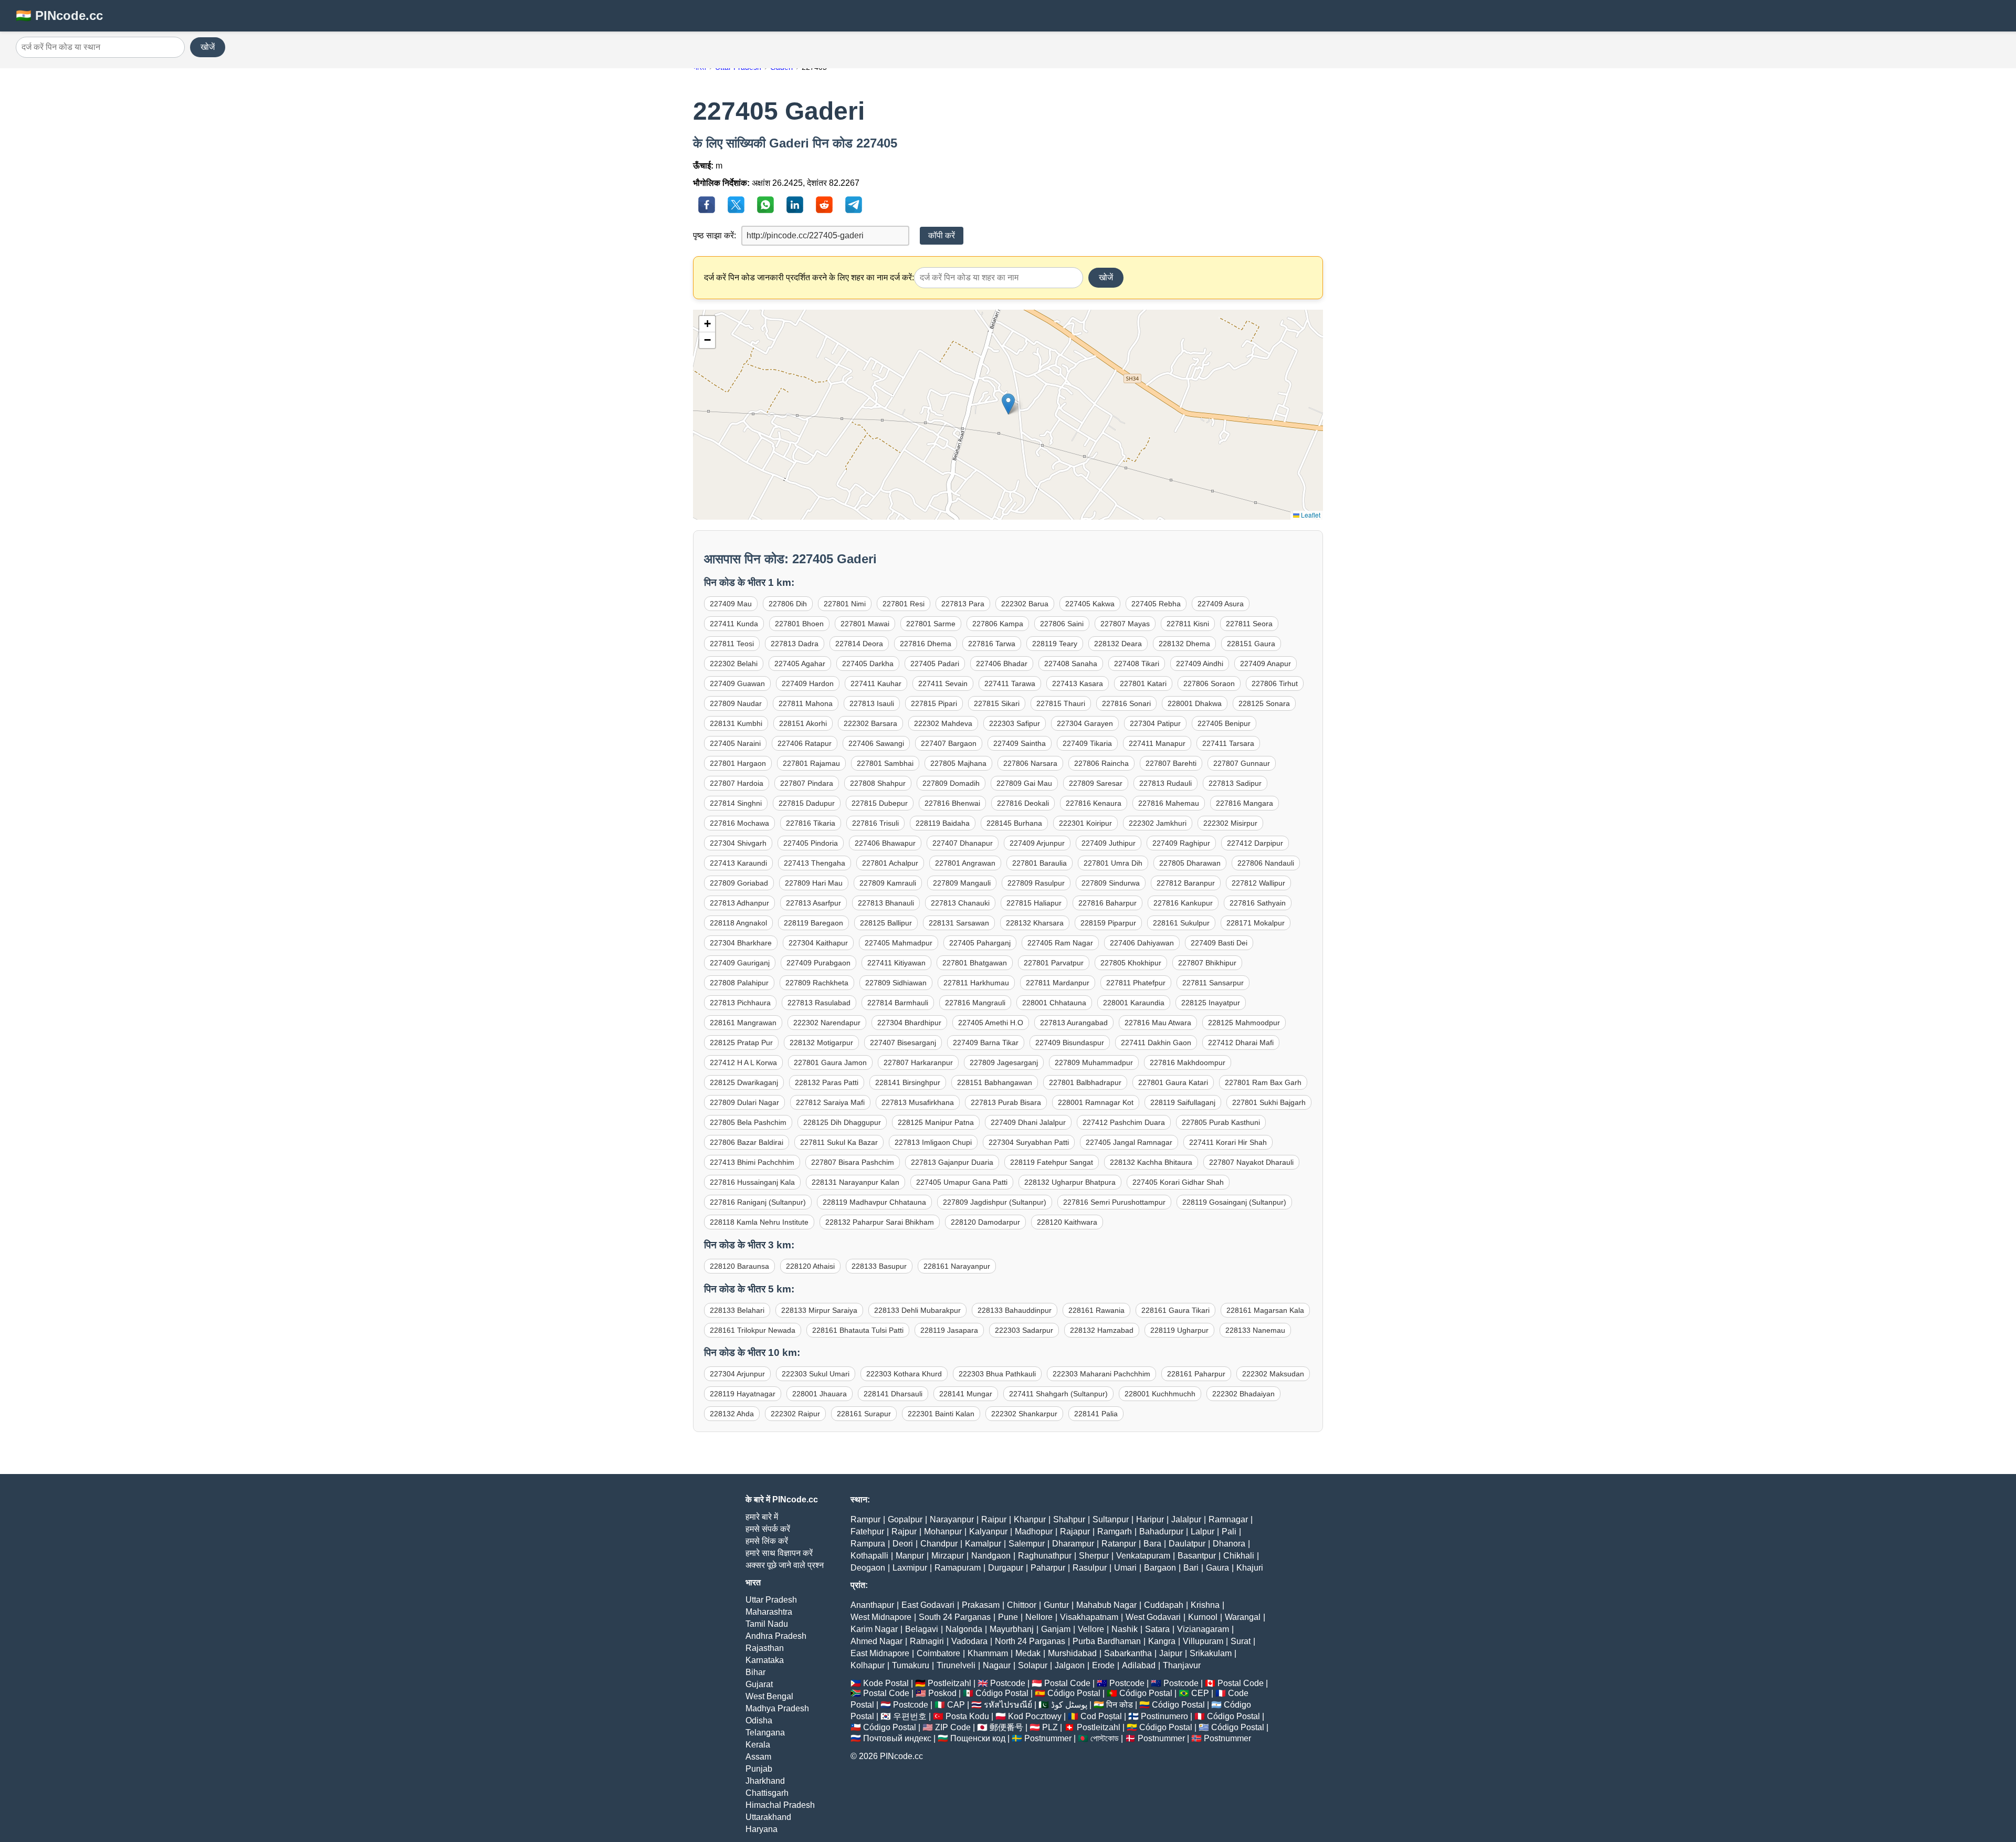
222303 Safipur (1015, 723)
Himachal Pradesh (780, 1805)
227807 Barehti (1171, 763)
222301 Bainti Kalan (941, 1414)
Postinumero (1164, 1716)
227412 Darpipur (1255, 843)
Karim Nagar (874, 1629)
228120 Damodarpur (985, 1222)
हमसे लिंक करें (767, 1541)
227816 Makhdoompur (1188, 1062)
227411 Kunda (734, 624)
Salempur (1027, 1544)
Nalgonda (964, 1629)
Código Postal (1002, 1693)
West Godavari (1153, 1617)
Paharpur (1048, 1568)
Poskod (942, 1693)
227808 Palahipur (739, 983)
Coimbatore (938, 1653)
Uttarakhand (768, 1817)
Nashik (1125, 1629)
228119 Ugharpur (1179, 1330)
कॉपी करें (942, 235)
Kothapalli (869, 1556)
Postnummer (1048, 1738)
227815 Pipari (934, 703)
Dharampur (1073, 1544)
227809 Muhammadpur (1094, 1062)
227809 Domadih (951, 783)
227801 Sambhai (885, 763)
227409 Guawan (737, 683)
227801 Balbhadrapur (1085, 1082)
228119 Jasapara (949, 1330)
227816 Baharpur (1107, 903)
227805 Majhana (958, 763)
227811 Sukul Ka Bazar (839, 1142)
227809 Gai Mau (1024, 783)
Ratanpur (1119, 1544)
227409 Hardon (808, 683)
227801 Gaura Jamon (830, 1062)
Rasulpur (1090, 1568)
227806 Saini (1062, 624)
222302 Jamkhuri (1158, 823)
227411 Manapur (1157, 743)
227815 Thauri (1061, 703)
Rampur (865, 1519)
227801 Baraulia (1039, 863)
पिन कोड (1120, 1705)
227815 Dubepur (880, 803)
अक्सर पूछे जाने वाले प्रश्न (785, 1565)
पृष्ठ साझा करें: (715, 235)
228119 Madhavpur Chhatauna (874, 1202)
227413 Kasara (1078, 683)
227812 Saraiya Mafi (830, 1102)
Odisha (759, 1720)
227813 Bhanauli (886, 903)
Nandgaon (991, 1556)
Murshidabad (1072, 1653)
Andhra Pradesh (776, 1636)
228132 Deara (1118, 644)
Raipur (994, 1519)
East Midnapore (880, 1653)
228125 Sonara (1264, 703)
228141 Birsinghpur (908, 1082)
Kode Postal (886, 1683)
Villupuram (1203, 1641)
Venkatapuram (1143, 1556)
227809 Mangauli (962, 883)
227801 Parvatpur (1054, 963)
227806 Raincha (1101, 763)
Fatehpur (867, 1532)
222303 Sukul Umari (816, 1374)
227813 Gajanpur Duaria (952, 1162)
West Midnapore (881, 1617)
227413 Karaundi (738, 863)
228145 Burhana (1014, 823)
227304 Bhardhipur (909, 1023)
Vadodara (969, 1641)
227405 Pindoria (811, 843)
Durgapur (1006, 1568)
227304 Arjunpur (737, 1374)
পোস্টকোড (1105, 1738)
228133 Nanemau (1255, 1330)
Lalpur (1203, 1532)
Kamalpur (983, 1544)
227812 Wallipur (1258, 883)
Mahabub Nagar (1106, 1605)
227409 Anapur (1266, 664)
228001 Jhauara (820, 1394)
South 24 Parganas (955, 1617)
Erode (1103, 1665)
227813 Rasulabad (819, 1003)
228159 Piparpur (1108, 923)
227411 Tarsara (1228, 743)
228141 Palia (1096, 1414)
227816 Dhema (926, 644)
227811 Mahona (806, 703)
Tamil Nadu (767, 1624)
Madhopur (1034, 1532)
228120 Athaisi (810, 1266)
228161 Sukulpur (1181, 923)
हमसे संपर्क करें (768, 1529)
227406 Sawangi (876, 743)
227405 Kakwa (1090, 604)
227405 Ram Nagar (1060, 943)
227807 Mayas (1125, 624)
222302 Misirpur (1230, 823)
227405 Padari (935, 664)
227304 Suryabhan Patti (1029, 1142)
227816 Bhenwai (952, 803)
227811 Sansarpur (1213, 983)
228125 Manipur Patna (936, 1122)
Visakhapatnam (1089, 1617)
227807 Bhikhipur (1207, 963)
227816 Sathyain (1258, 903)
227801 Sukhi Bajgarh (1269, 1102)
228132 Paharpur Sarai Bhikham (880, 1222)
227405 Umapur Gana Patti (962, 1182)
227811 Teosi (732, 644)
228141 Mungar (966, 1394)
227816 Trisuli (875, 823)
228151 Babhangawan (995, 1082)
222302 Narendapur (827, 1023)
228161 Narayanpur (957, 1266)
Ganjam (1056, 1629)
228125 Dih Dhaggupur (842, 1122)
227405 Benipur (1224, 723)
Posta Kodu (967, 1716)
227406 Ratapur (805, 743)
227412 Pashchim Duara (1124, 1122)
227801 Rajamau (811, 763)
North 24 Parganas (1030, 1641)
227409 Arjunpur (1037, 843)
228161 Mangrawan (743, 1023)
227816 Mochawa (739, 823)
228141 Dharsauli (893, 1394)
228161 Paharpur (1196, 1374)
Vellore (1091, 1629)
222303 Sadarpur (1024, 1330)
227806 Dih (788, 604)
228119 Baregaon (813, 923)
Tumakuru (911, 1665)
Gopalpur (905, 1519)
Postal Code (1067, 1683)
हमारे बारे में (762, 1517)
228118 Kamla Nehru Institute (759, 1222)
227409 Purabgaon (818, 963)
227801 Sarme (931, 624)
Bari (1191, 1568)
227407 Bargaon (949, 743)
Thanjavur (1182, 1665)
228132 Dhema (1184, 644)
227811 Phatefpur (1136, 983)
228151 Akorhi (803, 723)
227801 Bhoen (799, 624)
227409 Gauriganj (740, 963)
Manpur (910, 1556)
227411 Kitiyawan (896, 963)
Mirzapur (948, 1556)
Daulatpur (1187, 1544)
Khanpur (1030, 1519)
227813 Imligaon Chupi (933, 1142)
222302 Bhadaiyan (1243, 1394)
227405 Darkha (868, 664)
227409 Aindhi (1200, 664)
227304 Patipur (1155, 723)
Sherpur (1094, 1556)
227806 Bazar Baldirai (747, 1142)
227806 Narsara (1030, 763)
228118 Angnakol (738, 923)
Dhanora (1229, 1544)
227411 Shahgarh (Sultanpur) (1058, 1394)
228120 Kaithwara (1067, 1222)
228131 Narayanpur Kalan (855, 1182)
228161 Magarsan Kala (1265, 1310)
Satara (1157, 1629)
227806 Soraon (1209, 683)
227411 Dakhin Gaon (1156, 1043)
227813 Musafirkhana (918, 1102)
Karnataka (765, 1660)
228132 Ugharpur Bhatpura (1070, 1182)
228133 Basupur (879, 1266)
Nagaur (997, 1665)
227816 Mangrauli (975, 1003)
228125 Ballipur (886, 923)
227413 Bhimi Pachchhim (752, 1162)
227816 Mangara (1245, 803)
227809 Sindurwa (1111, 883)
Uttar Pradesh (771, 1600)
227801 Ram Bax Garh (1263, 1082)
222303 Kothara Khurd (904, 1374)
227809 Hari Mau (814, 883)
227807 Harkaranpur (918, 1062)
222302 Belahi (734, 664)
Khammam (988, 1653)
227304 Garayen (1085, 723)
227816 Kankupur (1183, 903)
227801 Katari (1143, 683)
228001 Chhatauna (1054, 1003)
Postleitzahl (949, 1683)
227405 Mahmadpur (899, 943)
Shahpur (1069, 1519)
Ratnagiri (927, 1641)
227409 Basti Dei (1219, 943)
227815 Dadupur (807, 803)
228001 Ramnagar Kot (1096, 1102)
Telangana (765, 1733)
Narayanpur (952, 1519)
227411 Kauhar (876, 683)
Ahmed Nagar (876, 1641)
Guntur (1056, 1605)
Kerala (758, 1745)
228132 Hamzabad (1102, 1330)
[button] (1008, 404)
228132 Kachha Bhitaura (1151, 1162)
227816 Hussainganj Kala (752, 1182)
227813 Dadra (795, 644)
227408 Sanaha (1071, 664)
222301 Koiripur (1085, 823)
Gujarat (759, 1684)
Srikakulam (1211, 1653)
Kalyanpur (988, 1532)
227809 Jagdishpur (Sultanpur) (995, 1202)
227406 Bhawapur (885, 843)
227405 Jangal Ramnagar (1129, 1142)
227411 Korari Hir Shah (1228, 1142)
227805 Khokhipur (1131, 963)
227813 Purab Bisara (1006, 1102)
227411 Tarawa (1010, 683)
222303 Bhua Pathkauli (997, 1374)
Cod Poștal (1101, 1716)
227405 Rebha (1156, 604)
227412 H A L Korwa (743, 1062)
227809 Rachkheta (817, 983)
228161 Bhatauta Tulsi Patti (858, 1330)
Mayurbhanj (1012, 1629)
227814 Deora (859, 644)
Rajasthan (765, 1648)
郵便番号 (1006, 1727)
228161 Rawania (1096, 1310)
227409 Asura (1221, 604)
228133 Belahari (737, 1310)
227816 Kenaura (1094, 803)
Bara (1152, 1544)
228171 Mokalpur (1256, 923)
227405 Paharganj (980, 943)
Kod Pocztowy (1035, 1716)
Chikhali (1239, 1556)
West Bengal (769, 1696)
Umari (1125, 1568)
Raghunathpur (1045, 1556)
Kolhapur (868, 1665)
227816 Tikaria (811, 823)
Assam (758, 1757)
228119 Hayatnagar (743, 1394)
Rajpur (904, 1532)
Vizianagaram (1203, 1629)
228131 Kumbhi (736, 723)
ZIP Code (953, 1727)
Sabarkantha (1128, 1653)
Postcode (1008, 1683)
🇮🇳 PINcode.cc (59, 15)
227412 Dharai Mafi (1241, 1043)
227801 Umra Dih (1113, 863)
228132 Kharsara (1035, 923)
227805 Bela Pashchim (748, 1122)
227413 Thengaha (815, 863)
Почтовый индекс (897, 1738)
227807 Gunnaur (1242, 763)
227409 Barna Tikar (986, 1043)
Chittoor (1022, 1605)
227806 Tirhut (1275, 683)
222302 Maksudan (1273, 1374)
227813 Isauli (872, 703)
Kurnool (1203, 1617)
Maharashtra (769, 1612)
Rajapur (1075, 1532)
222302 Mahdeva (943, 723)
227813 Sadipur (1235, 783)
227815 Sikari (997, 703)
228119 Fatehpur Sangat (1052, 1162)
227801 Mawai (865, 624)
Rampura (868, 1544)
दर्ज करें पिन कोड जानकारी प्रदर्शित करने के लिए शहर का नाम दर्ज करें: (809, 277)
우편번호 (910, 1716)
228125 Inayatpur (1211, 1003)
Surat (1241, 1641)
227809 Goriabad (739, 883)
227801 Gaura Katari (1173, 1082)
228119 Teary (1055, 644)
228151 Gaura (1251, 644)
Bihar (755, 1672)
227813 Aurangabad (1074, 1023)
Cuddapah (1164, 1605)
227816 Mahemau (1169, 803)
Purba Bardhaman (1107, 1641)
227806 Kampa (998, 624)
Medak (1028, 1653)
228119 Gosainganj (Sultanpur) (1234, 1202)
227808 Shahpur (878, 783)
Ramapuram (958, 1568)
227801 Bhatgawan (975, 963)
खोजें (208, 47)
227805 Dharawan (1190, 863)
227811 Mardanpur (1058, 983)
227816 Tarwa (992, 644)
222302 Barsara (870, 723)
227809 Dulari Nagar (744, 1102)
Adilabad (1139, 1665)
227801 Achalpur (890, 863)
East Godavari (928, 1605)
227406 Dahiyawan (1142, 943)
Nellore (1039, 1617)
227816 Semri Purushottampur (1114, 1202)
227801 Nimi (845, 604)
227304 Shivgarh (738, 843)
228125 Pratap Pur (741, 1043)
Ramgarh (1115, 1532)
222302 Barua (1025, 604)
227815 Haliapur (1034, 903)
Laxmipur (910, 1568)
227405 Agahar (800, 664)
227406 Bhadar (1002, 664)
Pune (1008, 1617)
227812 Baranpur (1186, 883)
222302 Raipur (795, 1414)
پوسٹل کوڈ (1069, 1705)
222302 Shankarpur (1024, 1414)
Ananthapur (872, 1605)
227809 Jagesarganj (1004, 1062)
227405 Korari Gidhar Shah (1178, 1182)
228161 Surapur (864, 1414)
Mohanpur (943, 1532)
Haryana (762, 1829)
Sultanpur (1111, 1519)
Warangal (1243, 1617)
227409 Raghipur (1181, 843)
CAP (956, 1705)
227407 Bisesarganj (903, 1043)
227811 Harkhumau (976, 983)
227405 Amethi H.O (991, 1023)
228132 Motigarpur (821, 1043)
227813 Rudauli (1165, 783)
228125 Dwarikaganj (744, 1082)
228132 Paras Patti (827, 1082)
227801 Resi (904, 604)
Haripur (1150, 1519)
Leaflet (1310, 515)
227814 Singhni (736, 803)
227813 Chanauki (960, 903)
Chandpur (939, 1544)
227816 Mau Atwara (1158, 1023)
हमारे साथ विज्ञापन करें (779, 1553)
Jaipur (1171, 1653)
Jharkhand (765, 1781)
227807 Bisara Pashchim (853, 1162)
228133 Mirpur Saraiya (819, 1310)
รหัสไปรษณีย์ (1008, 1705)
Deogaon (868, 1568)
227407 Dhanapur (963, 843)
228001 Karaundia (1134, 1003)
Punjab (759, 1769)
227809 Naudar (736, 703)
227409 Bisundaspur (1070, 1043)
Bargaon (1160, 1568)
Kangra (1162, 1641)
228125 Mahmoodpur (1244, 1023)
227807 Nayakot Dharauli (1251, 1162)
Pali (1229, 1532)
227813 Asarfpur (813, 903)
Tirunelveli (956, 1665)
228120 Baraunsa (739, 1266)
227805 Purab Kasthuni (1221, 1122)
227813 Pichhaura (740, 1003)
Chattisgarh (767, 1793)
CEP (1200, 1693)
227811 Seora (1249, 624)
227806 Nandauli (1266, 863)
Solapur (1033, 1665)
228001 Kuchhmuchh (1160, 1394)
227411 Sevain (943, 683)
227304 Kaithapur (818, 943)
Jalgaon (1070, 1665)
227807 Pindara (807, 783)
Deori (903, 1544)
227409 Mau (731, 604)
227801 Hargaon (738, 763)
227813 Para (963, 604)
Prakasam (981, 1605)
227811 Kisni (1188, 624)
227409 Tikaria (1087, 743)
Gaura (1217, 1568)
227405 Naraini (735, 743)
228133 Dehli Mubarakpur (917, 1310)
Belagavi (922, 1629)
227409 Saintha (1020, 743)
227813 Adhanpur (739, 903)
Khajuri (1250, 1568)
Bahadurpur (1161, 1532)
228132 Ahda (732, 1414)
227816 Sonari (1126, 703)
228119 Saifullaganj (1183, 1102)
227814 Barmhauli (898, 1003)
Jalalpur (1186, 1519)
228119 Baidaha (943, 823)
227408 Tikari (1137, 664)
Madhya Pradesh (777, 1708)
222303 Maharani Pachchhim (1101, 1374)
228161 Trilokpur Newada (753, 1330)
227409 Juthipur (1109, 843)
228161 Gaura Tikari (1175, 1310)
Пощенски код (978, 1738)
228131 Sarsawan (959, 923)
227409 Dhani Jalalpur (1028, 1122)
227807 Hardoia (737, 783)
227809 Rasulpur (1036, 883)
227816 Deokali (1023, 803)
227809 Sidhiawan (896, 983)
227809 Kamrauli (888, 883)
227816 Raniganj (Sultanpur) (758, 1202)
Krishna (1205, 1605)
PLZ (1050, 1727)
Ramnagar (1228, 1519)
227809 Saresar (1096, 783)
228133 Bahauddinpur (1015, 1310)
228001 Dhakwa (1195, 703)
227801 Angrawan (965, 863)
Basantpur (1197, 1556)
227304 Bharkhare (741, 943)
